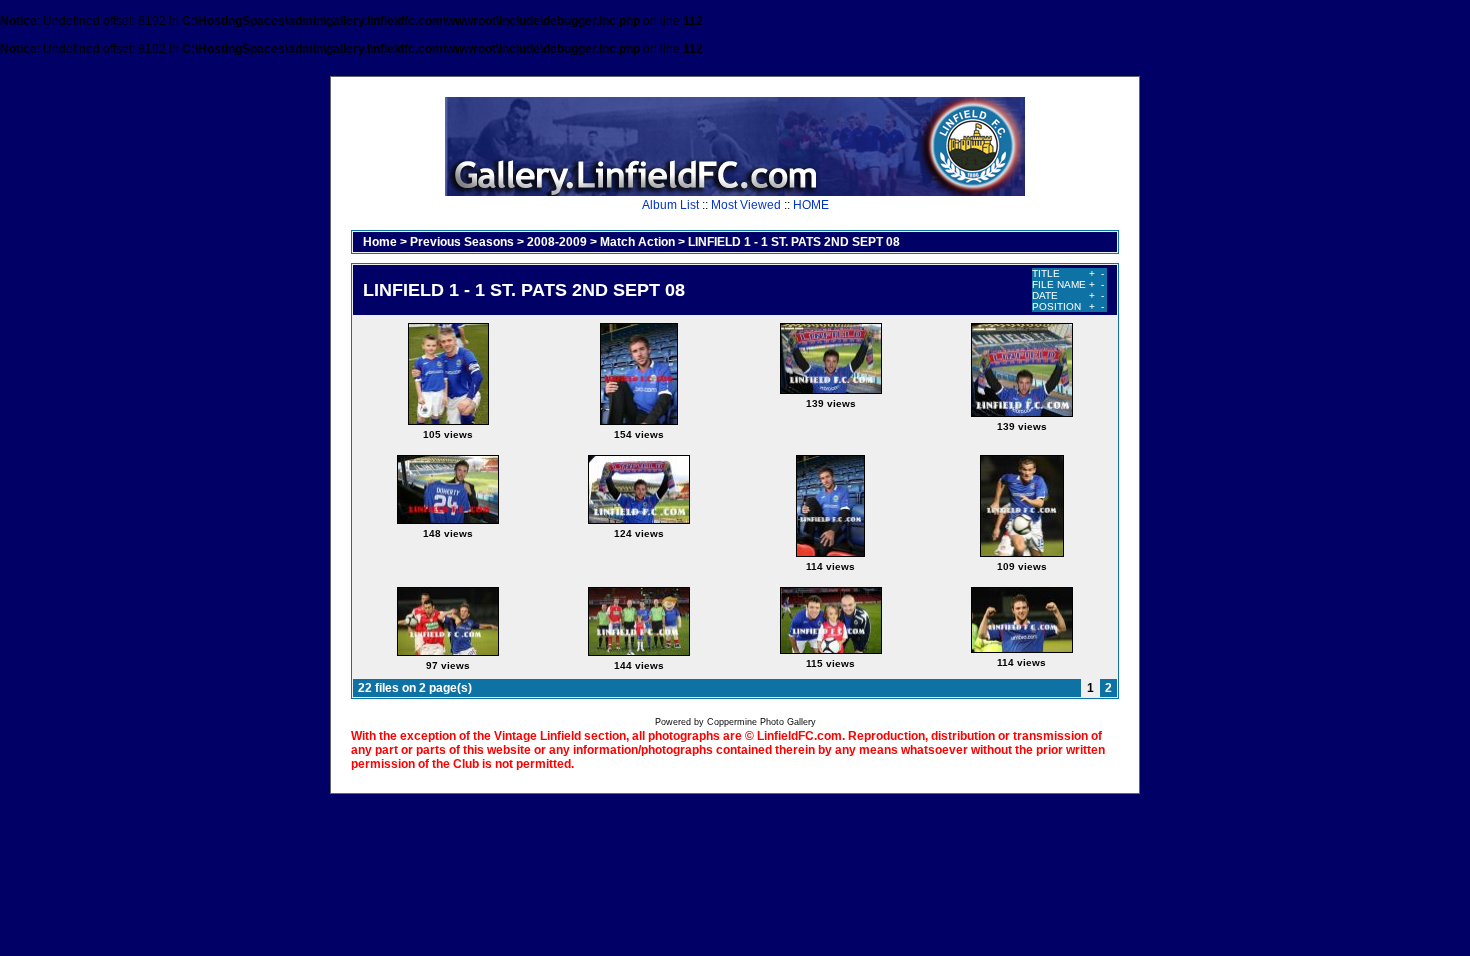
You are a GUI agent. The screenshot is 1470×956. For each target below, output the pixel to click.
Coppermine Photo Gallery (761, 722)
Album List (670, 205)
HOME (811, 205)
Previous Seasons (462, 242)
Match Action (637, 242)
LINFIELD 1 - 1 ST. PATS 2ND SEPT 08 (794, 242)
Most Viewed (746, 205)
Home (380, 242)
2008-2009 (557, 242)
